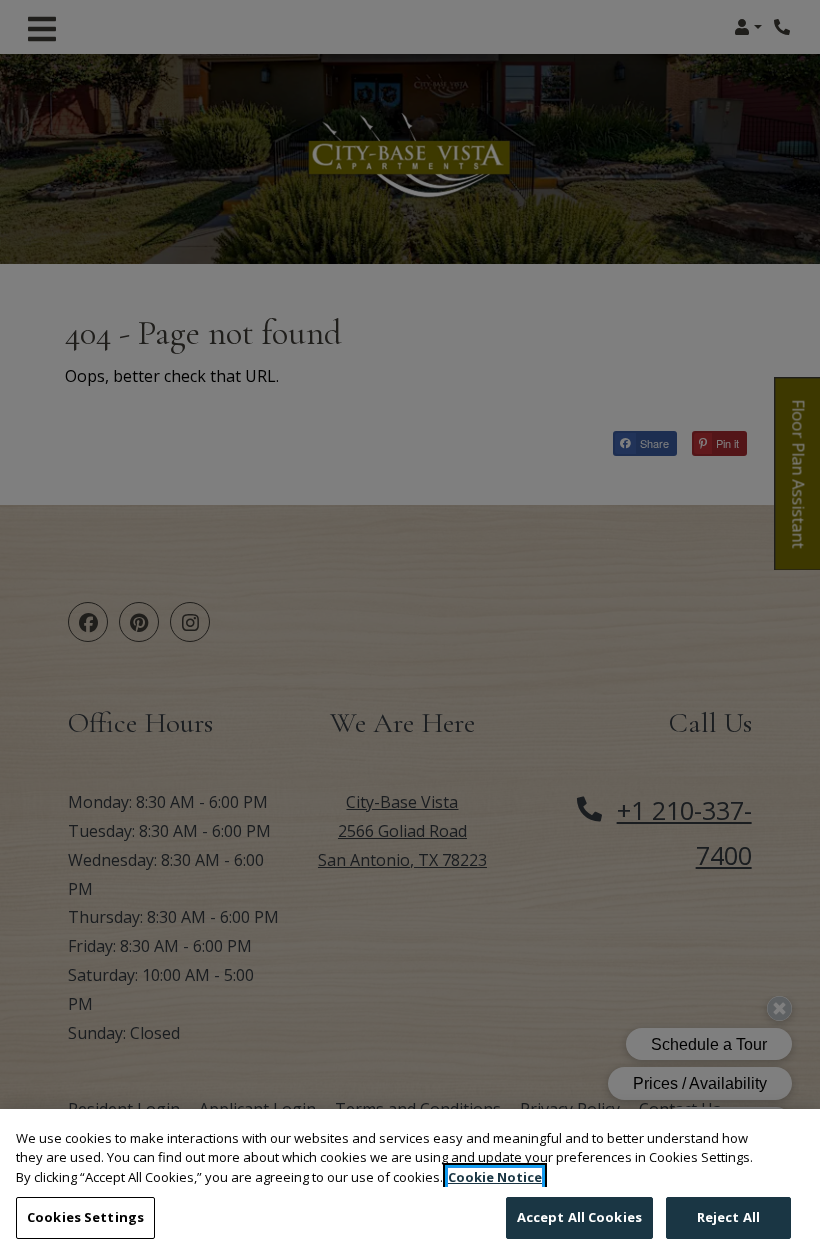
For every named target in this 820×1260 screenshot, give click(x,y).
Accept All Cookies (579, 1217)
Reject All (728, 1217)
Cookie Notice (495, 1177)
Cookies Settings (85, 1217)
